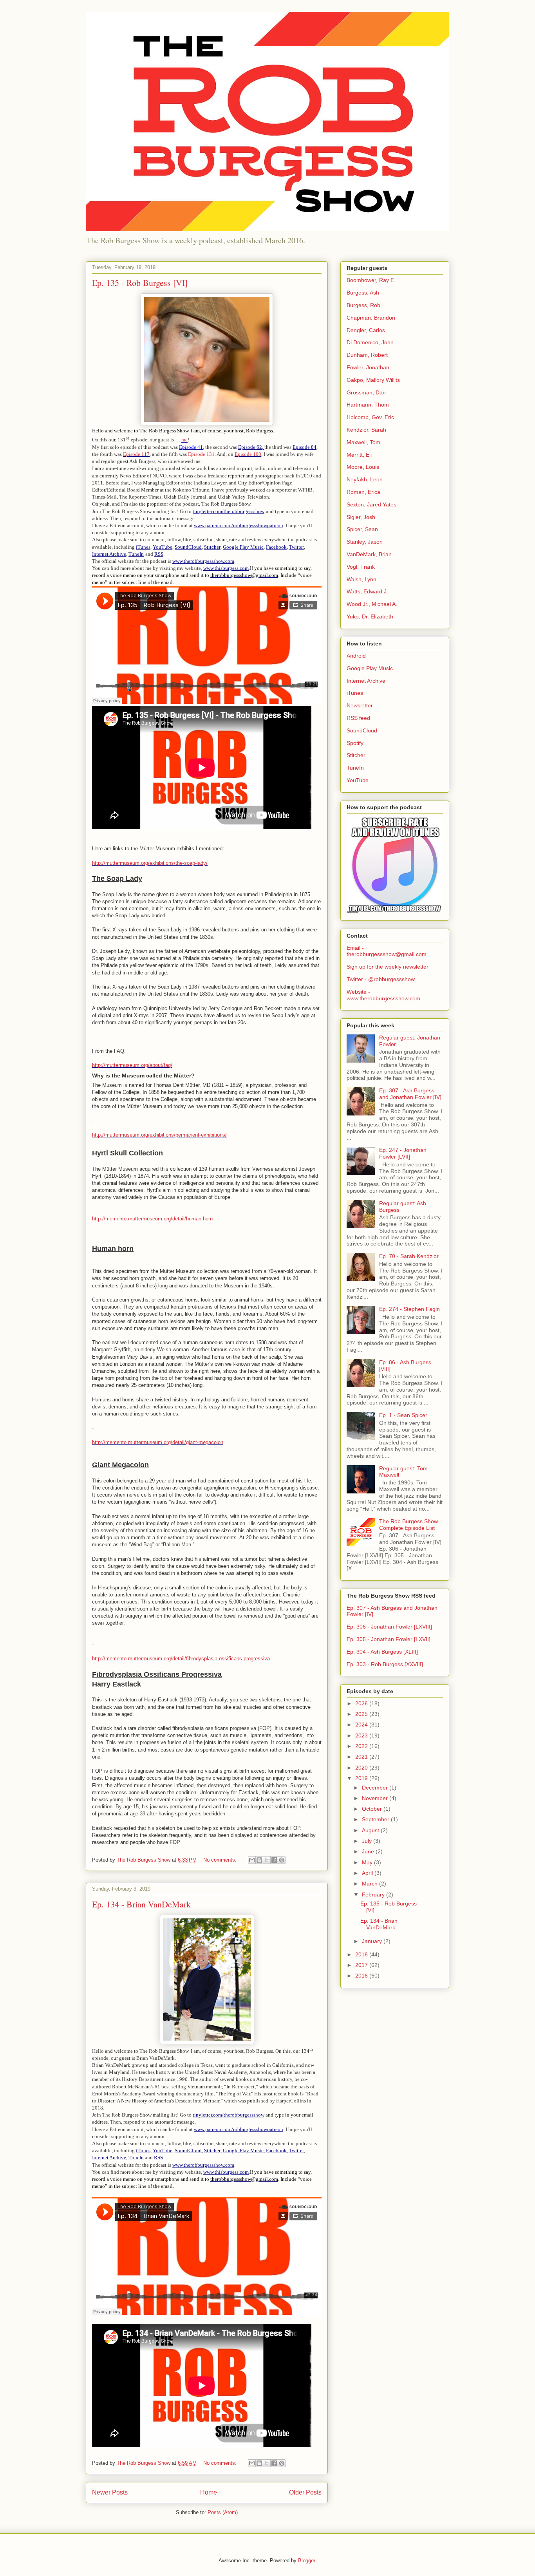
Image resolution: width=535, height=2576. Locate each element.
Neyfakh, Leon (365, 479)
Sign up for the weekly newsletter (388, 967)
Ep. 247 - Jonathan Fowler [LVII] (403, 1153)
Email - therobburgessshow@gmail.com (387, 951)
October (373, 1809)
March (371, 1884)
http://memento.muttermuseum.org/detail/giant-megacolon (158, 1442)
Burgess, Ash (363, 293)
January (373, 1941)
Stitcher (356, 755)
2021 (362, 1757)
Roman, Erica (363, 492)
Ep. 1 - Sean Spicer (403, 1415)
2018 (362, 1954)
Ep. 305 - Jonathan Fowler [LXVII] (389, 1639)
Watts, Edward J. (367, 591)
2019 (362, 1778)
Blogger (306, 2561)
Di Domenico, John (370, 342)
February (374, 1894)
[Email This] (252, 1860)
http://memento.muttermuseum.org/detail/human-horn (152, 1219)
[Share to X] (267, 1860)
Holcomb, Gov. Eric (370, 417)
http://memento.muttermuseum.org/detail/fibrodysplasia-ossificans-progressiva (181, 1659)
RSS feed (358, 718)
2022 (362, 1746)
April (368, 1873)
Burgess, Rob (363, 305)
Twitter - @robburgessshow (381, 979)
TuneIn (355, 768)
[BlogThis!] (259, 1860)
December (376, 1788)
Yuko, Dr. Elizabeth (370, 616)
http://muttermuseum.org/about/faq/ (132, 1065)
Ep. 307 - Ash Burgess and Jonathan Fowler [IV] (410, 1094)
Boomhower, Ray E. (371, 280)
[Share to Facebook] (274, 1860)
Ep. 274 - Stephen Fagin (409, 1309)
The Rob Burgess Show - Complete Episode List (410, 1525)
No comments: (221, 1860)
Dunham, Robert (367, 355)
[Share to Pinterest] (282, 1860)
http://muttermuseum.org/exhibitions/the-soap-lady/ (150, 863)
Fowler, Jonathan (368, 367)
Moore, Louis (363, 467)
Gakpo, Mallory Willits (373, 380)
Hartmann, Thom (368, 405)
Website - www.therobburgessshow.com (383, 995)
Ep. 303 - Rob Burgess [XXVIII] (385, 1664)
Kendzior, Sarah (366, 430)
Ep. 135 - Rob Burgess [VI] (140, 283)
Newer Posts (110, 2492)
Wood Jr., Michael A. (372, 604)
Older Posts (305, 2492)
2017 (362, 1965)
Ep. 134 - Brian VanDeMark (141, 1904)
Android (356, 656)
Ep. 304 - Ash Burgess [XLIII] (382, 1652)
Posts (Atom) (223, 2512)
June (369, 1851)
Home (209, 2492)
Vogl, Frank (361, 567)
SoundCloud (362, 730)
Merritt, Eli (359, 455)
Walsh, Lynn (361, 579)
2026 (362, 1703)
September (376, 1819)
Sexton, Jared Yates (371, 504)
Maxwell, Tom (363, 442)
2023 (362, 1735)
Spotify (355, 743)
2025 (362, 1714)
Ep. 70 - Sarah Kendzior (409, 1256)
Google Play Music (370, 668)
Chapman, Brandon (371, 318)
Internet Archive (366, 681)
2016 (362, 1976)
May (368, 1862)
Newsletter (360, 705)
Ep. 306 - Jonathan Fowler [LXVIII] (389, 1627)
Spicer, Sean (362, 529)
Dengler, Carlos (366, 330)
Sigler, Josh (361, 517)
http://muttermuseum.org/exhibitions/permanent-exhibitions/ (159, 1135)
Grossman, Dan (366, 392)
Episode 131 (201, 454)
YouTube (358, 780)
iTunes (355, 693)
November (376, 1798)
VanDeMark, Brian (369, 554)
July (368, 1841)
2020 (362, 1768)
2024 (362, 1725)
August (371, 1830)
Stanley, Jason (365, 542)
